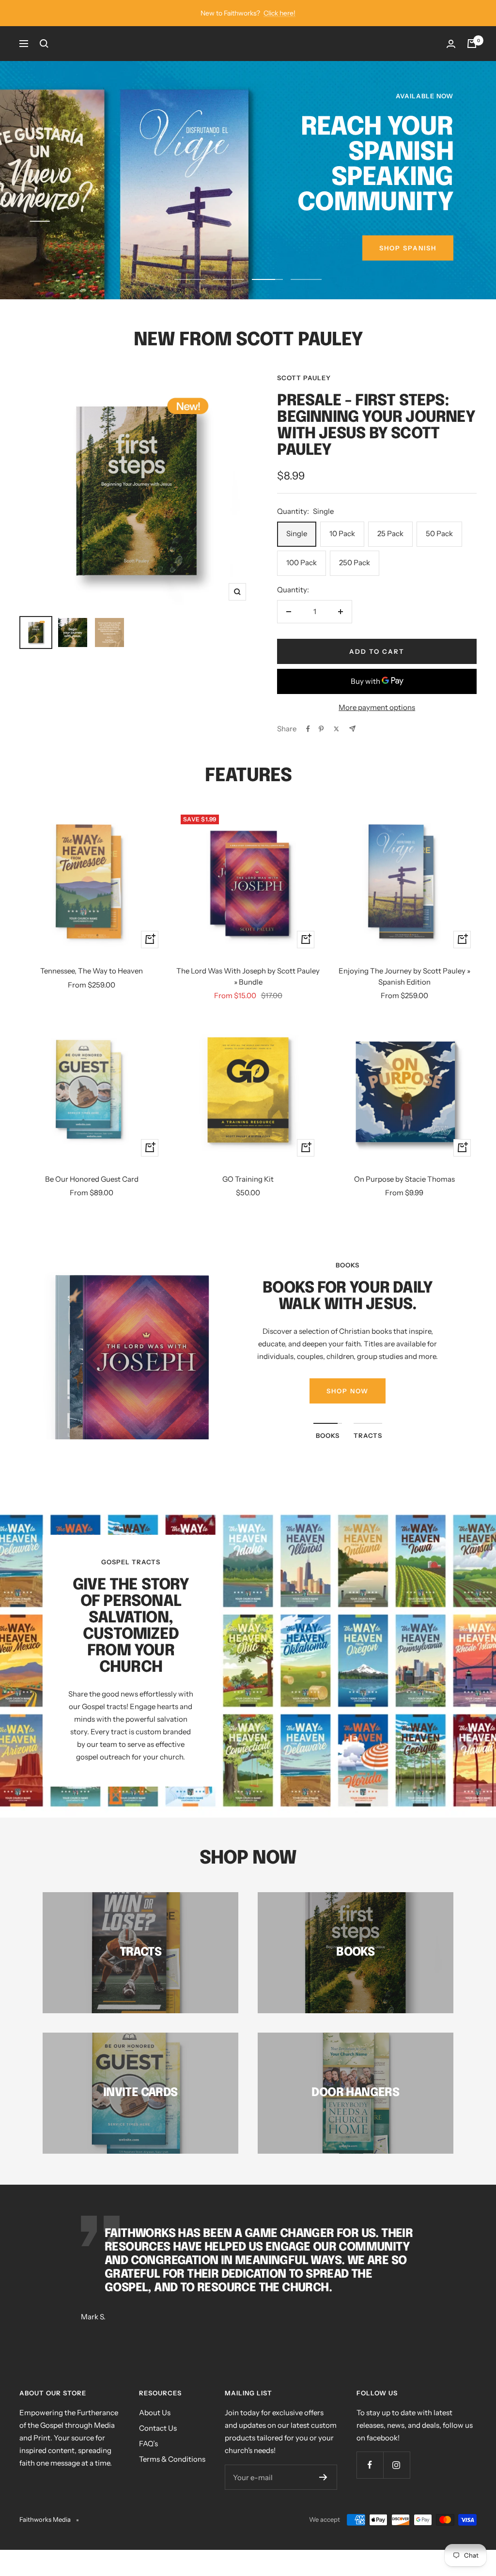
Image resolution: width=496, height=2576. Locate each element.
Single (297, 551)
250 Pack (355, 580)
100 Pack (302, 580)
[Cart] (472, 44)
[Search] (44, 44)
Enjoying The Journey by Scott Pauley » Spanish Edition (404, 994)
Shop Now (348, 1409)
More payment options (377, 725)
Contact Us (158, 2446)
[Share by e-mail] (352, 747)
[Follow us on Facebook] (370, 2483)
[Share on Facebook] (308, 746)
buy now (418, 273)
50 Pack (439, 551)
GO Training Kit (248, 1196)
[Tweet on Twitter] (336, 746)
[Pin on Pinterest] (321, 746)
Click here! (279, 13)
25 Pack (390, 551)
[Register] (323, 2495)
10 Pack (342, 551)
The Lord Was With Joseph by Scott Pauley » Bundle (248, 994)
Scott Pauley (304, 395)
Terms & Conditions (172, 2477)
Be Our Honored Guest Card (92, 1196)
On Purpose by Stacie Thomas (404, 1196)
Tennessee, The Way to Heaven (92, 989)
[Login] (451, 44)
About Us (155, 2430)
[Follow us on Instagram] (396, 2483)
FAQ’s (148, 2461)
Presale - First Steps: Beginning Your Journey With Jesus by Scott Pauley (376, 443)
